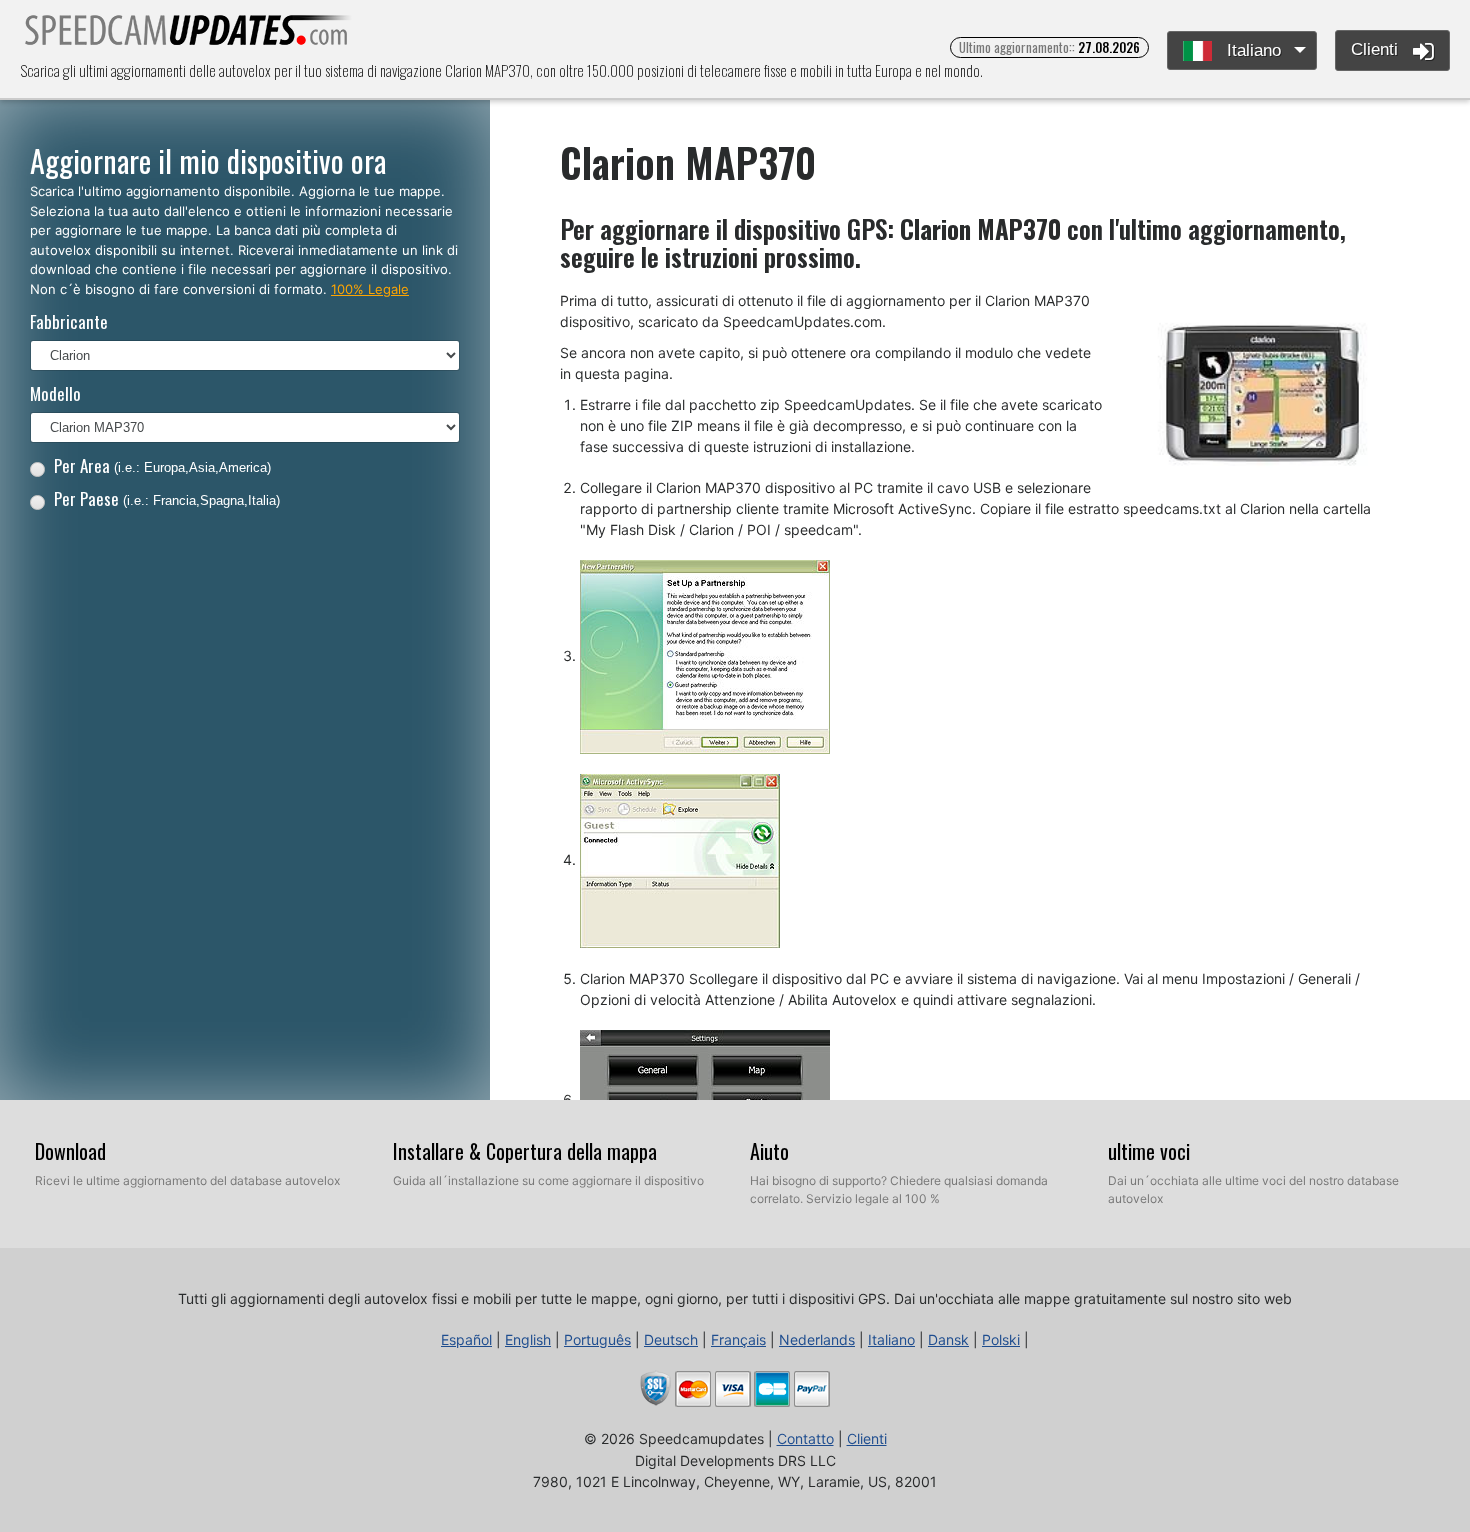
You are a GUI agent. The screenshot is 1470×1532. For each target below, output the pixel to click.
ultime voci (1149, 1151)
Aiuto (769, 1151)
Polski (1001, 1339)
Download (70, 1151)
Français (738, 1339)
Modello (55, 393)
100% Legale (370, 289)
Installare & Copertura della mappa (525, 1151)
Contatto (805, 1438)
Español (466, 1339)
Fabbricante (69, 321)
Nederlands (817, 1339)
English (528, 1339)
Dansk (948, 1339)
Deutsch (671, 1339)
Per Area (162, 465)
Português (597, 1339)
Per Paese (167, 498)
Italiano (1251, 50)
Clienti (1377, 49)
